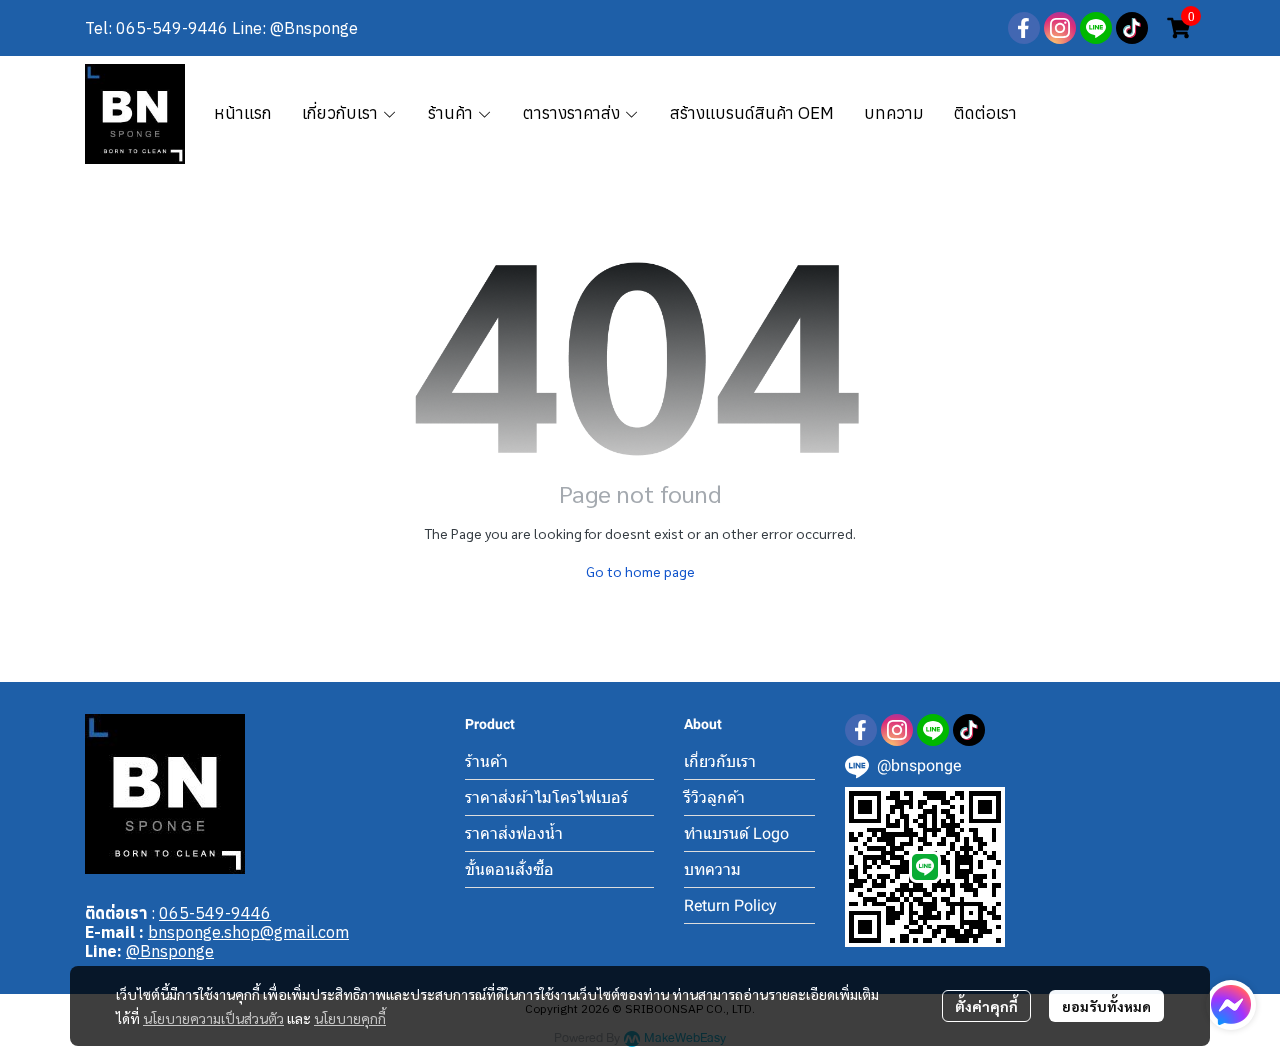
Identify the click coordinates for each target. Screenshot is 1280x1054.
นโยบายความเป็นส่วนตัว (213, 1018)
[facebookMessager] (1231, 1005)
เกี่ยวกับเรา (720, 761)
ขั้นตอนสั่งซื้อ (509, 869)
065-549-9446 (215, 913)
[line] (1096, 28)
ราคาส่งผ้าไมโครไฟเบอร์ (546, 797)
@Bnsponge (170, 951)
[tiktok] (1132, 28)
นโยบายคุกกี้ (350, 1018)
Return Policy (730, 905)
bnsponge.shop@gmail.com (248, 932)
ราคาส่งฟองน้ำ (514, 833)
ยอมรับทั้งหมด (1106, 1006)
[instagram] (1060, 28)
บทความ (712, 869)
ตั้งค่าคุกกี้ (986, 1006)
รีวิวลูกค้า (714, 797)
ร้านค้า (486, 761)
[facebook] (1024, 28)
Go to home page (640, 571)
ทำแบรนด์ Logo (736, 833)
